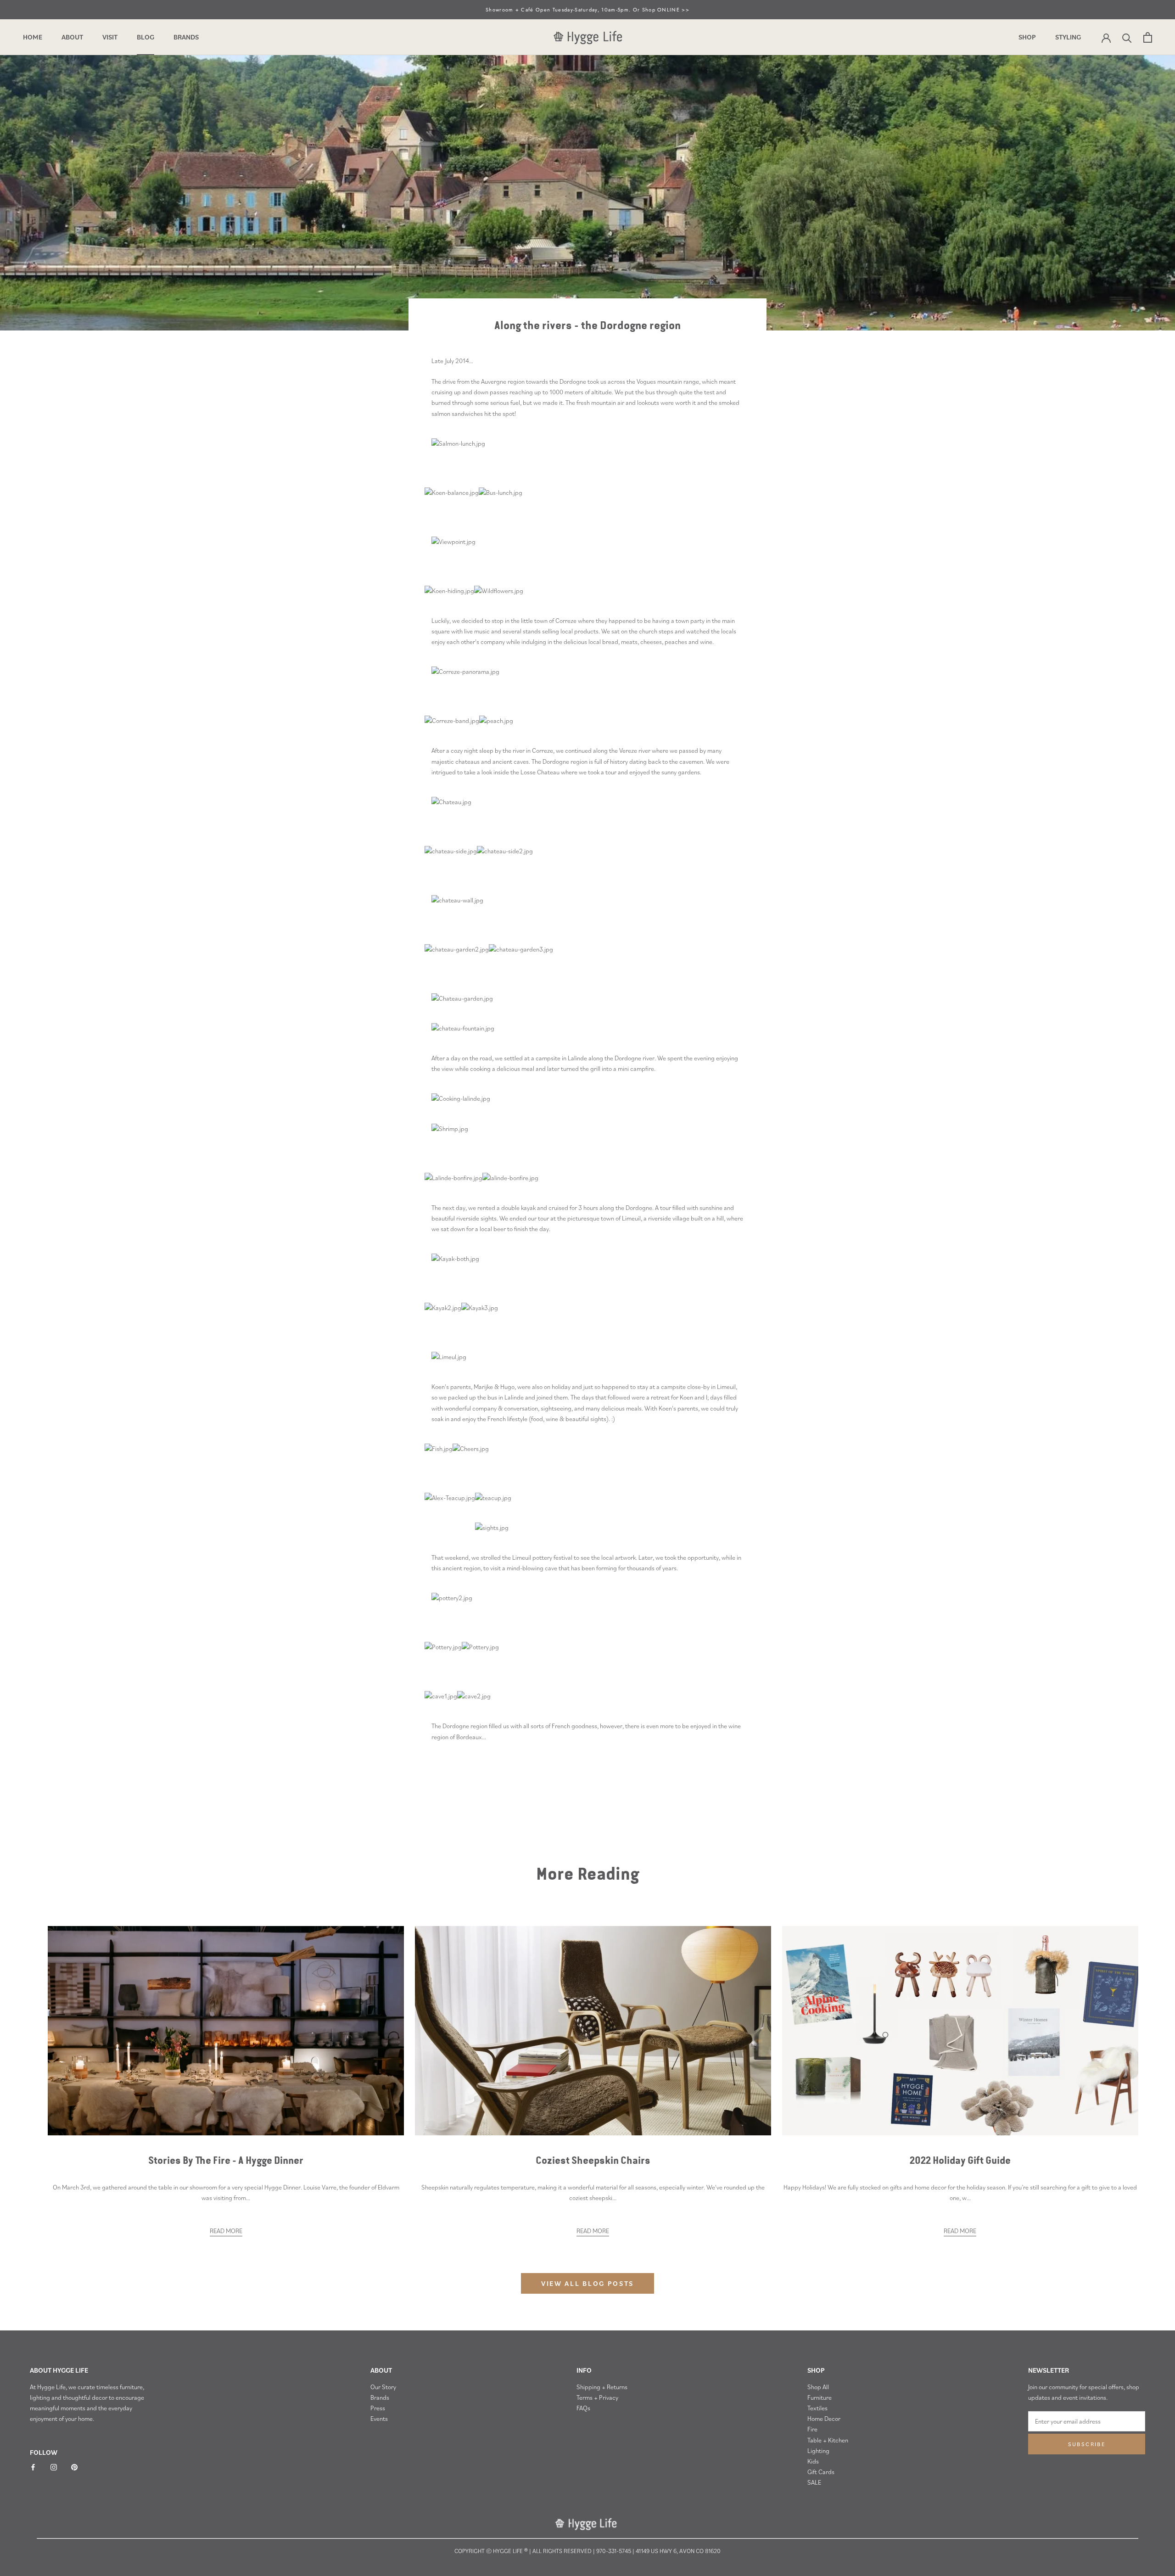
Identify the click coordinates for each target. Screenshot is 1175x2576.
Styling (1068, 37)
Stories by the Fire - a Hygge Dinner (226, 2161)
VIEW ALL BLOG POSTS (587, 2283)
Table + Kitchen (828, 2440)
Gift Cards (821, 2472)
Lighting (818, 2451)
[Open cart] (1148, 37)
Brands (186, 37)
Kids (813, 2461)
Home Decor (824, 2419)
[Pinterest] (74, 2467)
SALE (814, 2482)
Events (379, 2419)
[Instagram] (54, 2467)
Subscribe (1087, 2444)
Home (33, 37)
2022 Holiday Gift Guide (960, 2161)
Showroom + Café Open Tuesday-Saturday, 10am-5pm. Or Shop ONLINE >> (587, 10)
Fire (812, 2429)
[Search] (1127, 37)
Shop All (818, 2387)
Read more (226, 2231)
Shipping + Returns (602, 2387)
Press (378, 2408)
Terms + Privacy (597, 2397)
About (72, 37)
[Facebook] (33, 2467)
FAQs (583, 2408)
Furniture (820, 2397)
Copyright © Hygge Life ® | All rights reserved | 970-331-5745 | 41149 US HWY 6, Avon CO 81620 (587, 2551)
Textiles (817, 2408)
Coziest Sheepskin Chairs (593, 2161)
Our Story (383, 2387)
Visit (110, 37)
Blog (145, 37)
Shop (1027, 37)
